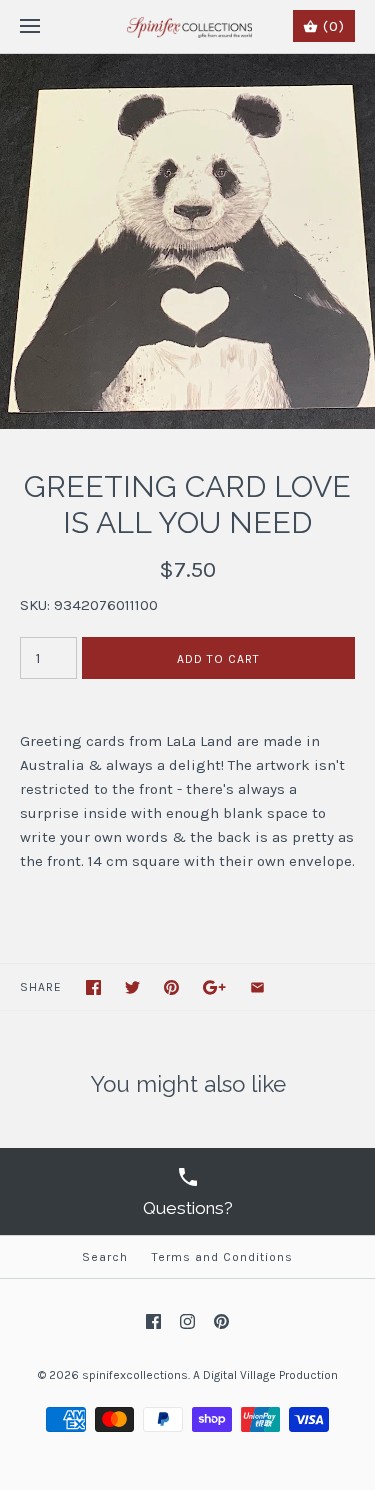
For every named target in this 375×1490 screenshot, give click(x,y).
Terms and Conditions (222, 1257)
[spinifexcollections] (187, 26)
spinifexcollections (135, 1375)
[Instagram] (187, 1321)
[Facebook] (153, 1321)
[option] (187, 241)
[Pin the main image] (171, 987)
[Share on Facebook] (93, 987)
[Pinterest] (221, 1321)
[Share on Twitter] (132, 987)
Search (105, 1257)
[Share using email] (257, 987)
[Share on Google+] (214, 987)
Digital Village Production (270, 1375)
